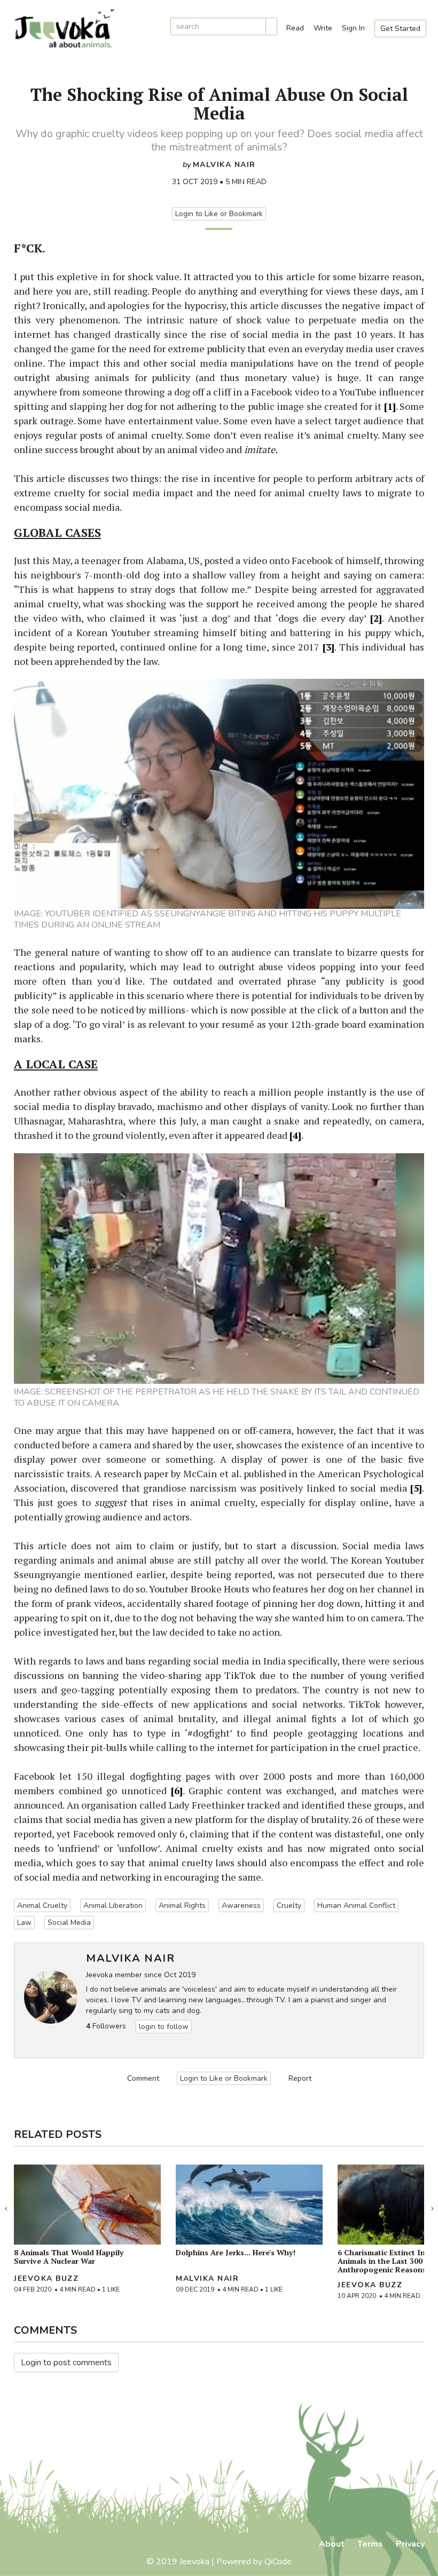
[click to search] (271, 26)
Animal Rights (182, 1905)
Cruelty (289, 1905)
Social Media (69, 1923)
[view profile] (51, 1997)
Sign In (353, 28)
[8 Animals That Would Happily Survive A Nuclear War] (87, 2205)
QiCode (278, 2562)
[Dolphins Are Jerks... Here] (249, 2205)
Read (295, 28)
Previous (6, 2206)
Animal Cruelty (42, 1905)
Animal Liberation (113, 1905)
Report (300, 2078)
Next (432, 2206)
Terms (370, 2544)
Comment (143, 2078)
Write (323, 28)
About (332, 2544)
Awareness (241, 1905)
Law (24, 1923)
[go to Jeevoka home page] (85, 29)
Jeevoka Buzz (46, 2278)
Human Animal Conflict (356, 1905)
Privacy (410, 2544)
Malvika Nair (224, 165)
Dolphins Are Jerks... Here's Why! (236, 2252)
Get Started (400, 29)
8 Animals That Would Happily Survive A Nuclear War (69, 2257)
